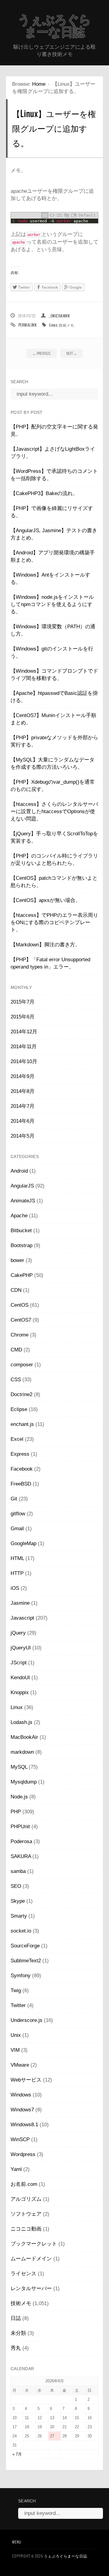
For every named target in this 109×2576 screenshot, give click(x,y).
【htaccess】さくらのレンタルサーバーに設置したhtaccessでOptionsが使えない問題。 (54, 811)
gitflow (18, 1514)
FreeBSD (21, 1484)
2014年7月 (23, 1106)
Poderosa (21, 1841)
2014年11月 (24, 1047)
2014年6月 (23, 1121)
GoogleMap (23, 1543)
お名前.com (24, 2184)
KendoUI (20, 1678)
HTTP (17, 1573)
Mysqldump (24, 1782)
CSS (16, 1380)
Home (39, 84)
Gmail (17, 1529)
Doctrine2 (21, 1394)
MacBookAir (24, 1737)
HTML (17, 1558)
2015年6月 (23, 1017)
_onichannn (59, 316)
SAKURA (21, 1856)
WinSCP (20, 2139)
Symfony (21, 1976)
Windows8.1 (24, 2125)
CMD (16, 1350)
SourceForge (25, 1946)
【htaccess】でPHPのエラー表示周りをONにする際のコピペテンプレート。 (54, 922)
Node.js (19, 1797)
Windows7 (22, 2110)
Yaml (16, 2169)
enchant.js (22, 1424)
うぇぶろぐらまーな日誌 (54, 26)
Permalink (28, 325)
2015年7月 (23, 1002)
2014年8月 (23, 1091)
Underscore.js (26, 2020)
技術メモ (66, 325)
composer (22, 1365)
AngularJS (22, 1186)
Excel (17, 1439)
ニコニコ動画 (26, 2229)
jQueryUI (21, 1648)
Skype (18, 1901)
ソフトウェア (26, 2214)
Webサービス (26, 2080)
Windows (21, 2095)
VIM (15, 2050)
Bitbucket (21, 1231)
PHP (16, 1812)
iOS (15, 1588)
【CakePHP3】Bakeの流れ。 (44, 493)
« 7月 (17, 2454)
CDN (16, 1290)
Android (19, 1171)
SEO (16, 1886)
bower (17, 1260)
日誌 (16, 2318)
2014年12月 (24, 1032)
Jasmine (20, 1603)
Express (20, 1454)
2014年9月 (23, 1076)
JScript (19, 1663)
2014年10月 (24, 1061)
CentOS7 (21, 1320)
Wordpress (23, 2154)
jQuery (18, 1633)
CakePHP (22, 1275)
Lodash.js (21, 1722)
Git (14, 1499)
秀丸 (16, 2348)
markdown (22, 1752)
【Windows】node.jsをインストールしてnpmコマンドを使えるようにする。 (52, 604)
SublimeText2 (26, 1961)
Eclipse (19, 1409)
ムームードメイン (31, 2259)
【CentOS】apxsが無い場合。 (46, 900)
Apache (19, 1216)
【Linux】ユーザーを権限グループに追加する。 (54, 128)
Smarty (19, 1916)
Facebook (22, 1469)
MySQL (19, 1767)
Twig (16, 1990)
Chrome (20, 1335)
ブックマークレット (34, 2244)
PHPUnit (20, 1827)
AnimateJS (23, 1201)
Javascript (22, 1618)
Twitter (18, 2005)
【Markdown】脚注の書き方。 (45, 945)
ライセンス (23, 2274)
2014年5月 (23, 1136)
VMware (20, 2065)
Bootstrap (21, 1245)
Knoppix (20, 1692)
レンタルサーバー (31, 2288)
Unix (16, 2035)
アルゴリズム (26, 2199)
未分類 (18, 2333)
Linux (53, 325)
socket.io (21, 1931)
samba (18, 1871)
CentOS (20, 1305)
